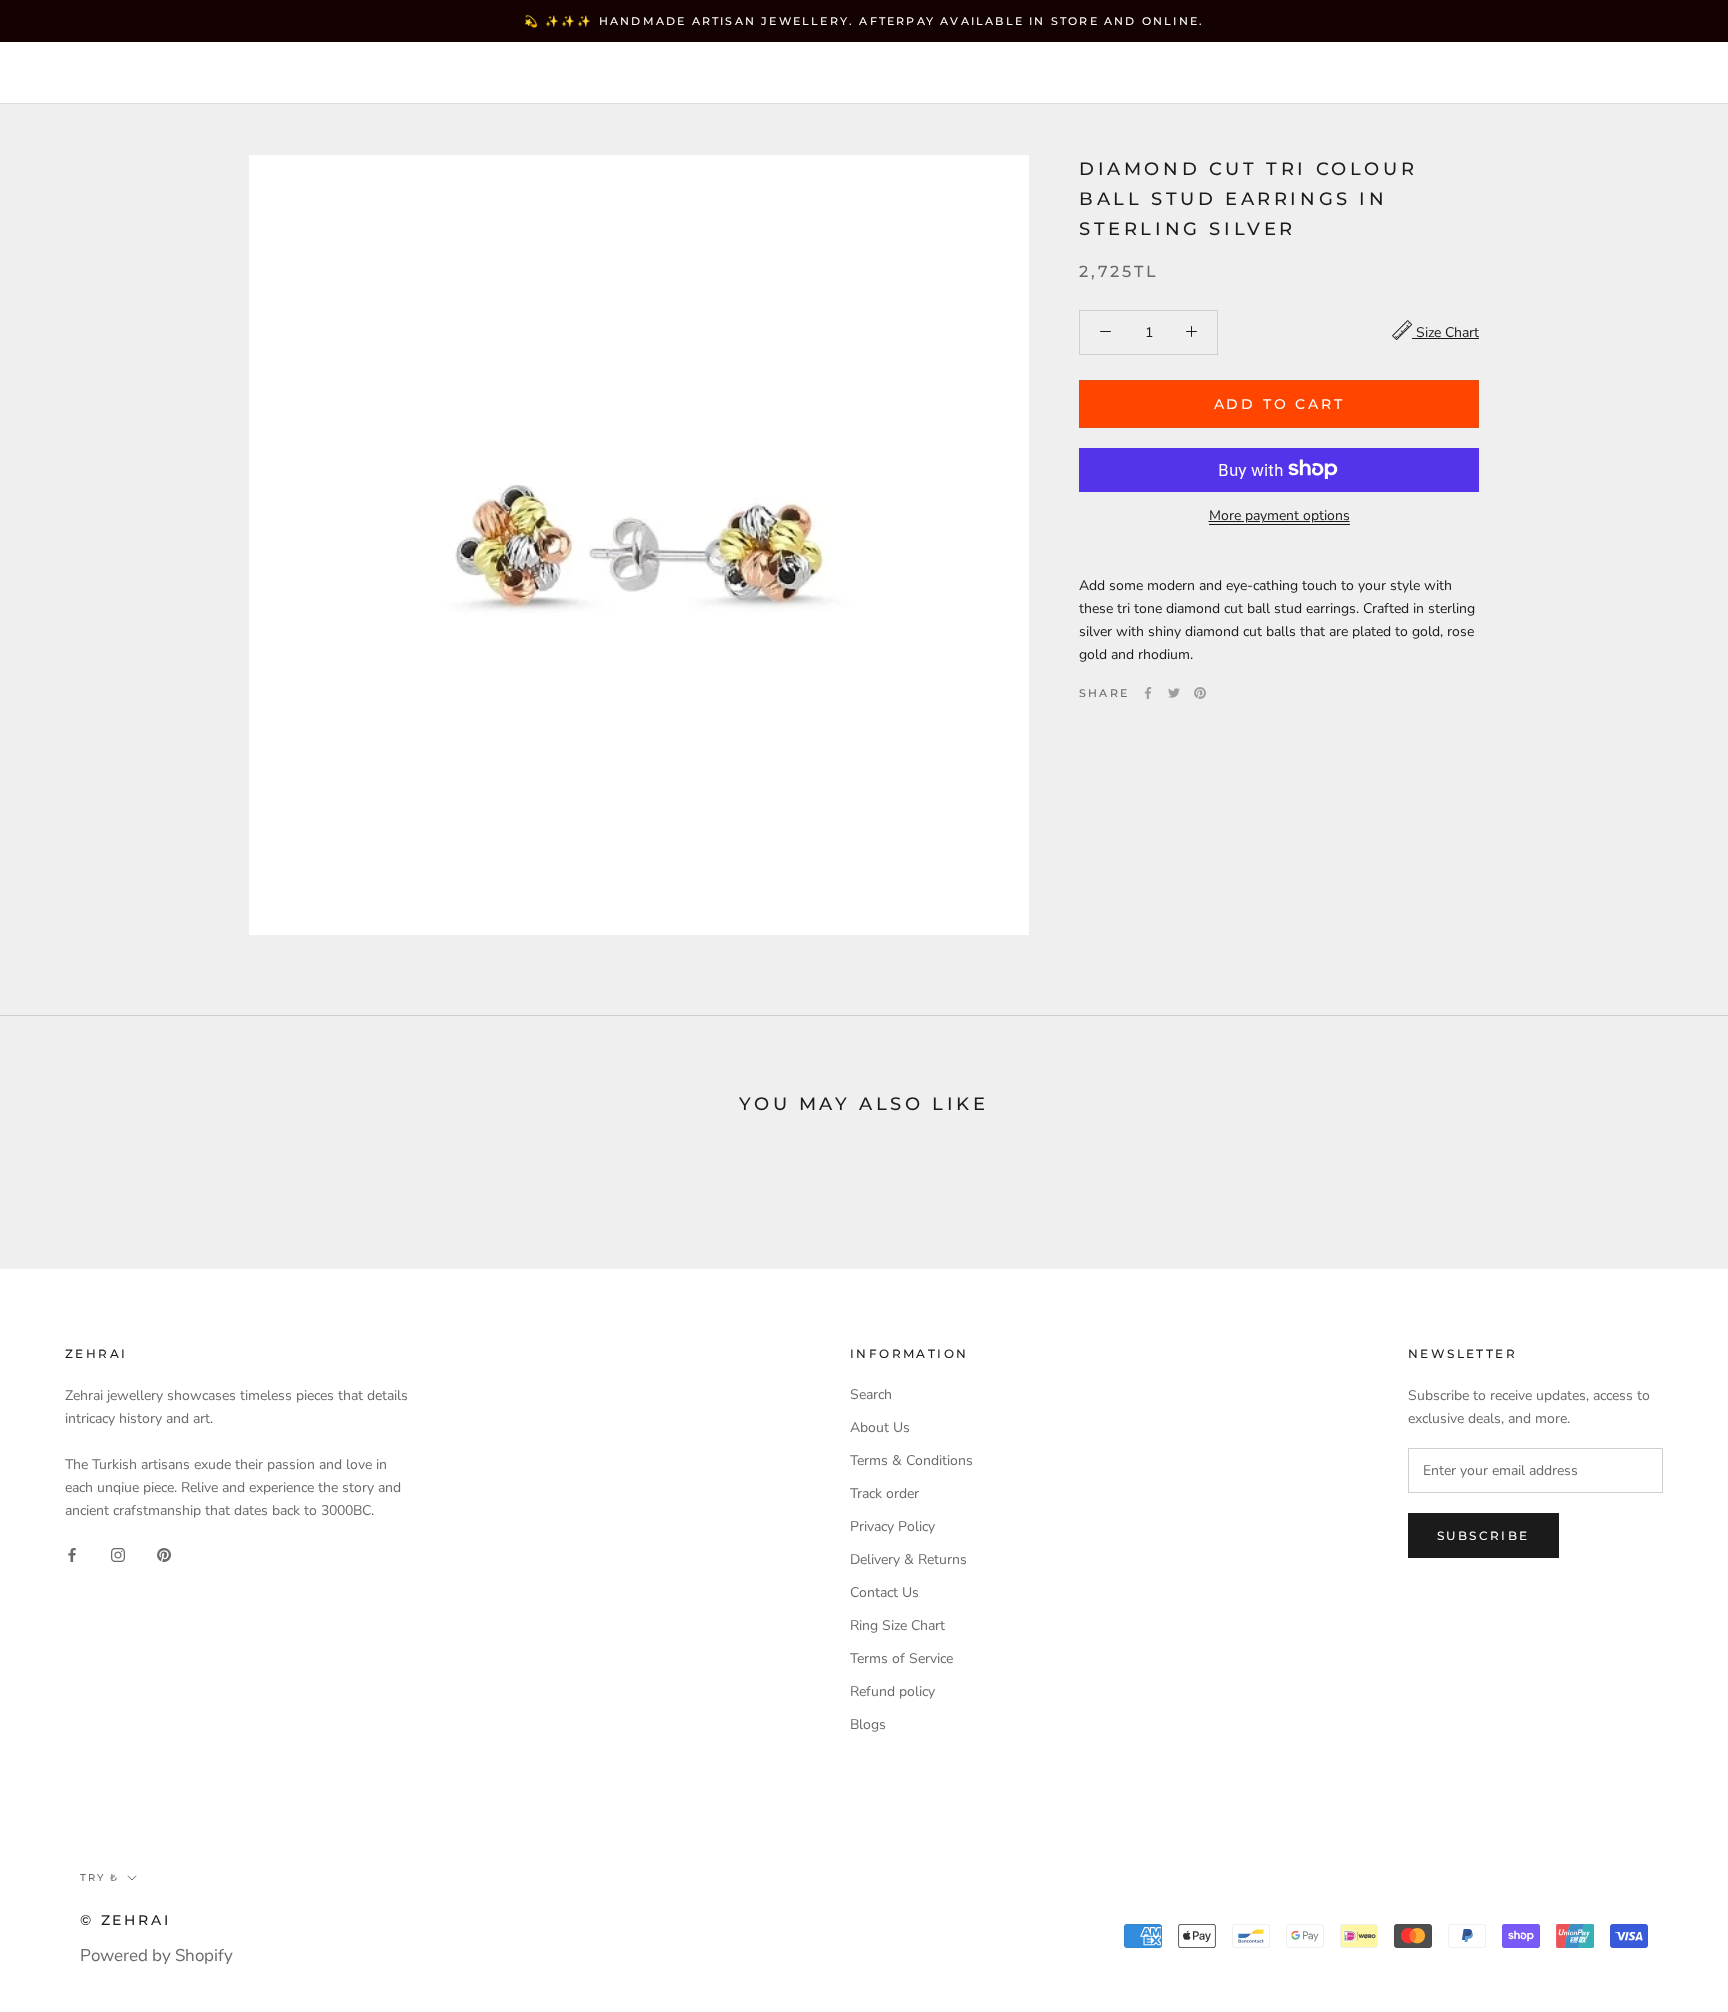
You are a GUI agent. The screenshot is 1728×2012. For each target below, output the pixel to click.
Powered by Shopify (156, 1955)
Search (1547, 74)
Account (1348, 74)
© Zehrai (125, 1920)
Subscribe (1483, 1535)
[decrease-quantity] (1105, 331)
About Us (880, 1427)
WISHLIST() (1450, 74)
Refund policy (892, 1691)
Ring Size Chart (897, 1625)
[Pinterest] (1200, 693)
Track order (884, 1493)
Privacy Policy (892, 1526)
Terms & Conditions (911, 1460)
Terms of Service (901, 1658)
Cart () (1642, 73)
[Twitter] (1174, 693)
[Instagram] (118, 1553)
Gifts (654, 73)
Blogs (868, 1724)
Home (74, 73)
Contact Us (884, 1592)
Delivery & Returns (908, 1559)
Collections (336, 73)
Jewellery (189, 73)
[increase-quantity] (1191, 331)
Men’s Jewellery (512, 73)
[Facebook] (1148, 693)
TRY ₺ (1250, 74)
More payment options (1279, 514)
